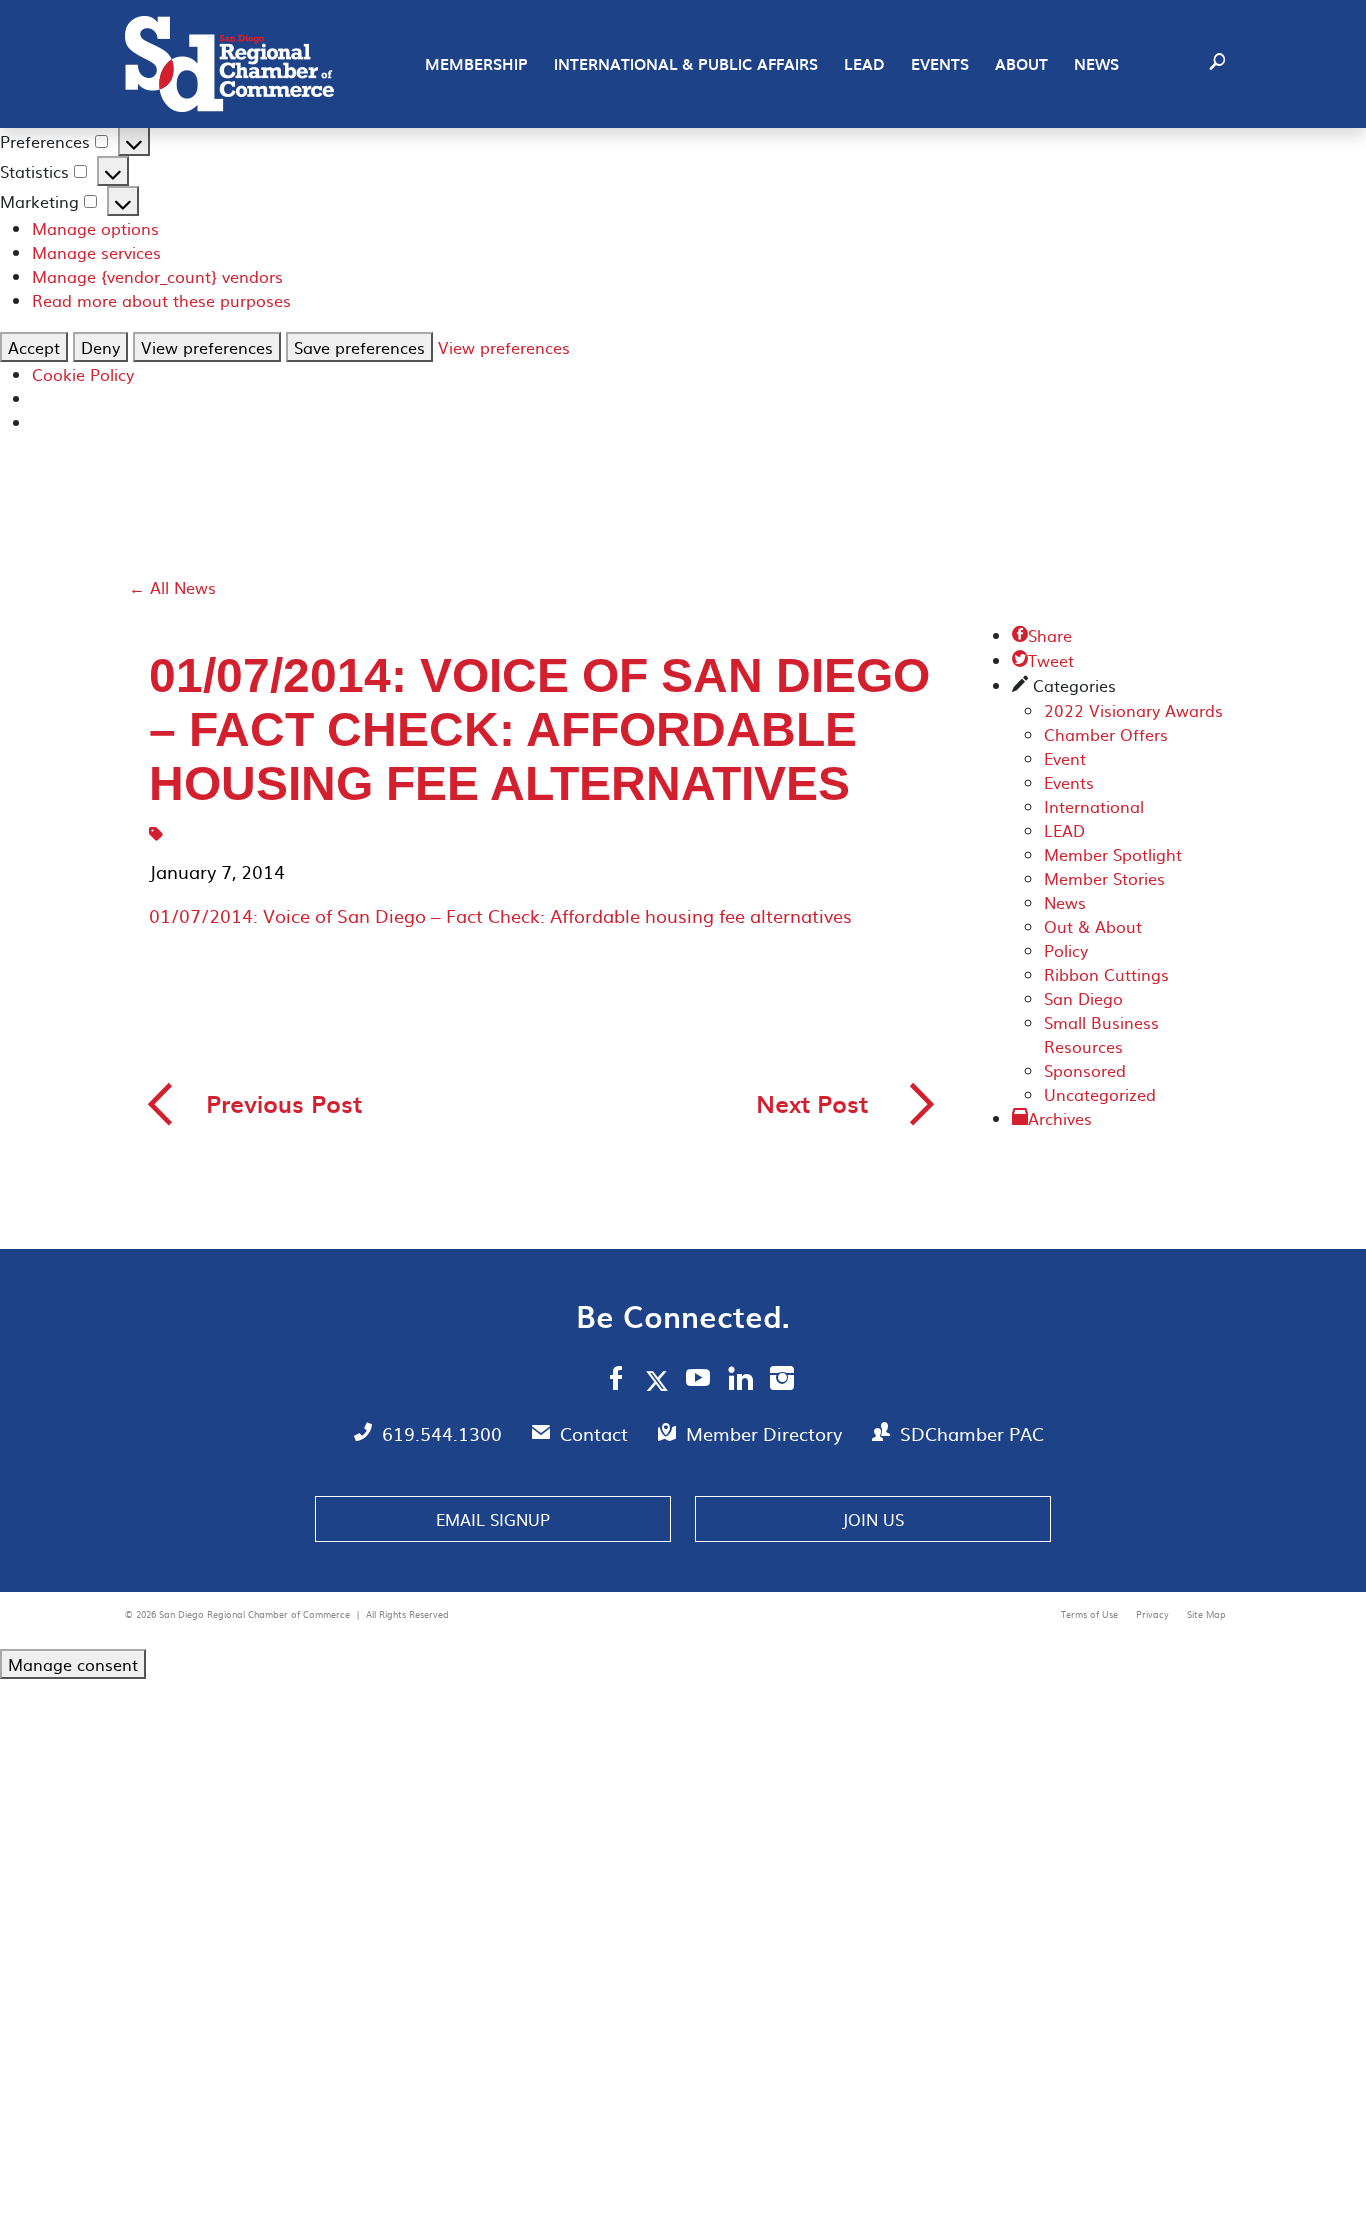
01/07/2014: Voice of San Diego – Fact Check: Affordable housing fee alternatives (500, 915)
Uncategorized (1100, 1094)
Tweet (1043, 660)
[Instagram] (782, 1381)
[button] (1217, 64)
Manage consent (73, 1664)
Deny (100, 347)
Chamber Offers (1106, 734)
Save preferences (359, 347)
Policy (1066, 950)
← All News (172, 587)
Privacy (1154, 1614)
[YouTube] (698, 1381)
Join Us (873, 1519)
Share (1042, 635)
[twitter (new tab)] (660, 1380)
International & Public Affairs (686, 64)
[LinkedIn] (740, 1381)
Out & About (1093, 926)
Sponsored (1085, 1070)
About (1021, 64)
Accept (34, 347)
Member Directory (766, 1433)
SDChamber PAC (972, 1433)
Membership (476, 64)
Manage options (95, 228)
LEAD (864, 64)
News (1096, 64)
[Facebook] (616, 1381)
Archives (1060, 1118)
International (1094, 806)
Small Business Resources (1101, 1034)
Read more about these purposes (161, 300)
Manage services (96, 252)
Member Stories (1104, 878)
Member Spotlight (1113, 854)
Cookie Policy (83, 374)
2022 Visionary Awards (1133, 710)
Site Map (1206, 1614)
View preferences (207, 347)
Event (1065, 758)
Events (940, 64)
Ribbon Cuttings (1106, 974)
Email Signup (493, 1519)
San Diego (1083, 998)
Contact (596, 1433)
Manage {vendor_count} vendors (157, 276)
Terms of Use (1091, 1614)
